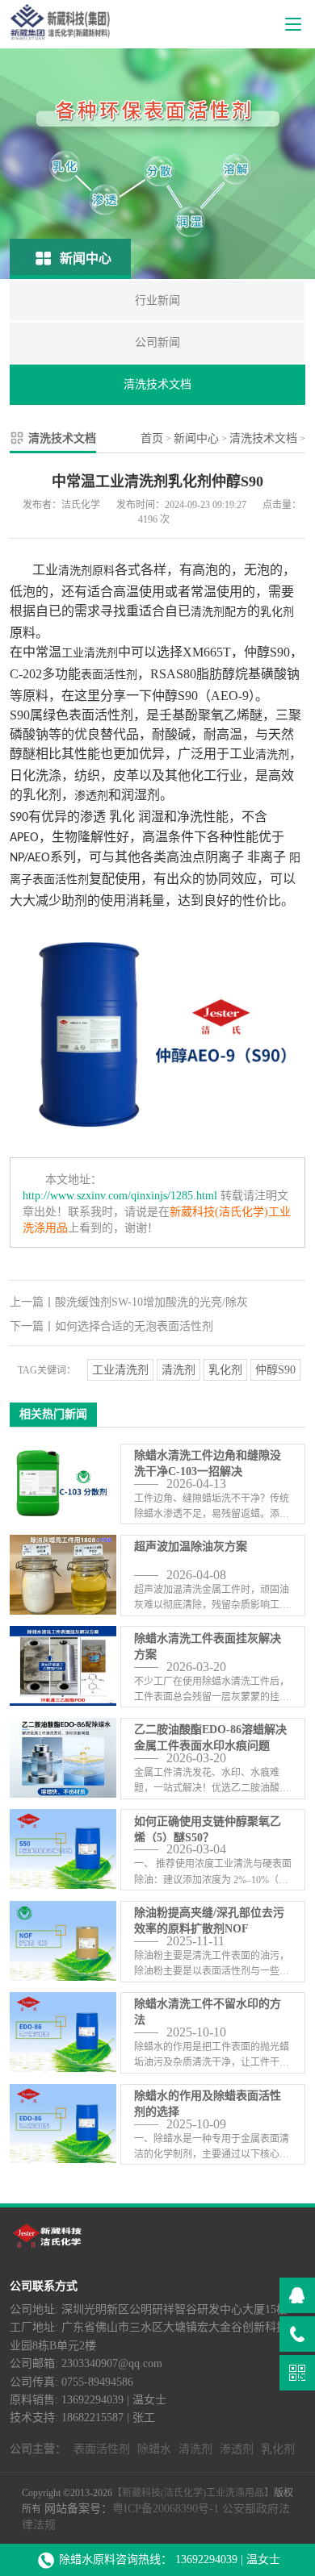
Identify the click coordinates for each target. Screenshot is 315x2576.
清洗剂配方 (219, 612)
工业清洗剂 (90, 653)
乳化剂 (277, 612)
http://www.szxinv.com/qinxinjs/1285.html (120, 1196)
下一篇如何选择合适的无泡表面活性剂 (111, 1326)
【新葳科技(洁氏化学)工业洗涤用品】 (193, 2493)
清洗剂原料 (86, 571)
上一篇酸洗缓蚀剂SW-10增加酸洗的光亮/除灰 (129, 1302)
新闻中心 (196, 438)
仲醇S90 (275, 1370)
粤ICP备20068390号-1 (166, 2509)
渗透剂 (91, 796)
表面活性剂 (109, 675)
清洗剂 (272, 754)
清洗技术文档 (263, 438)
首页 (152, 438)
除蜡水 (154, 2449)
